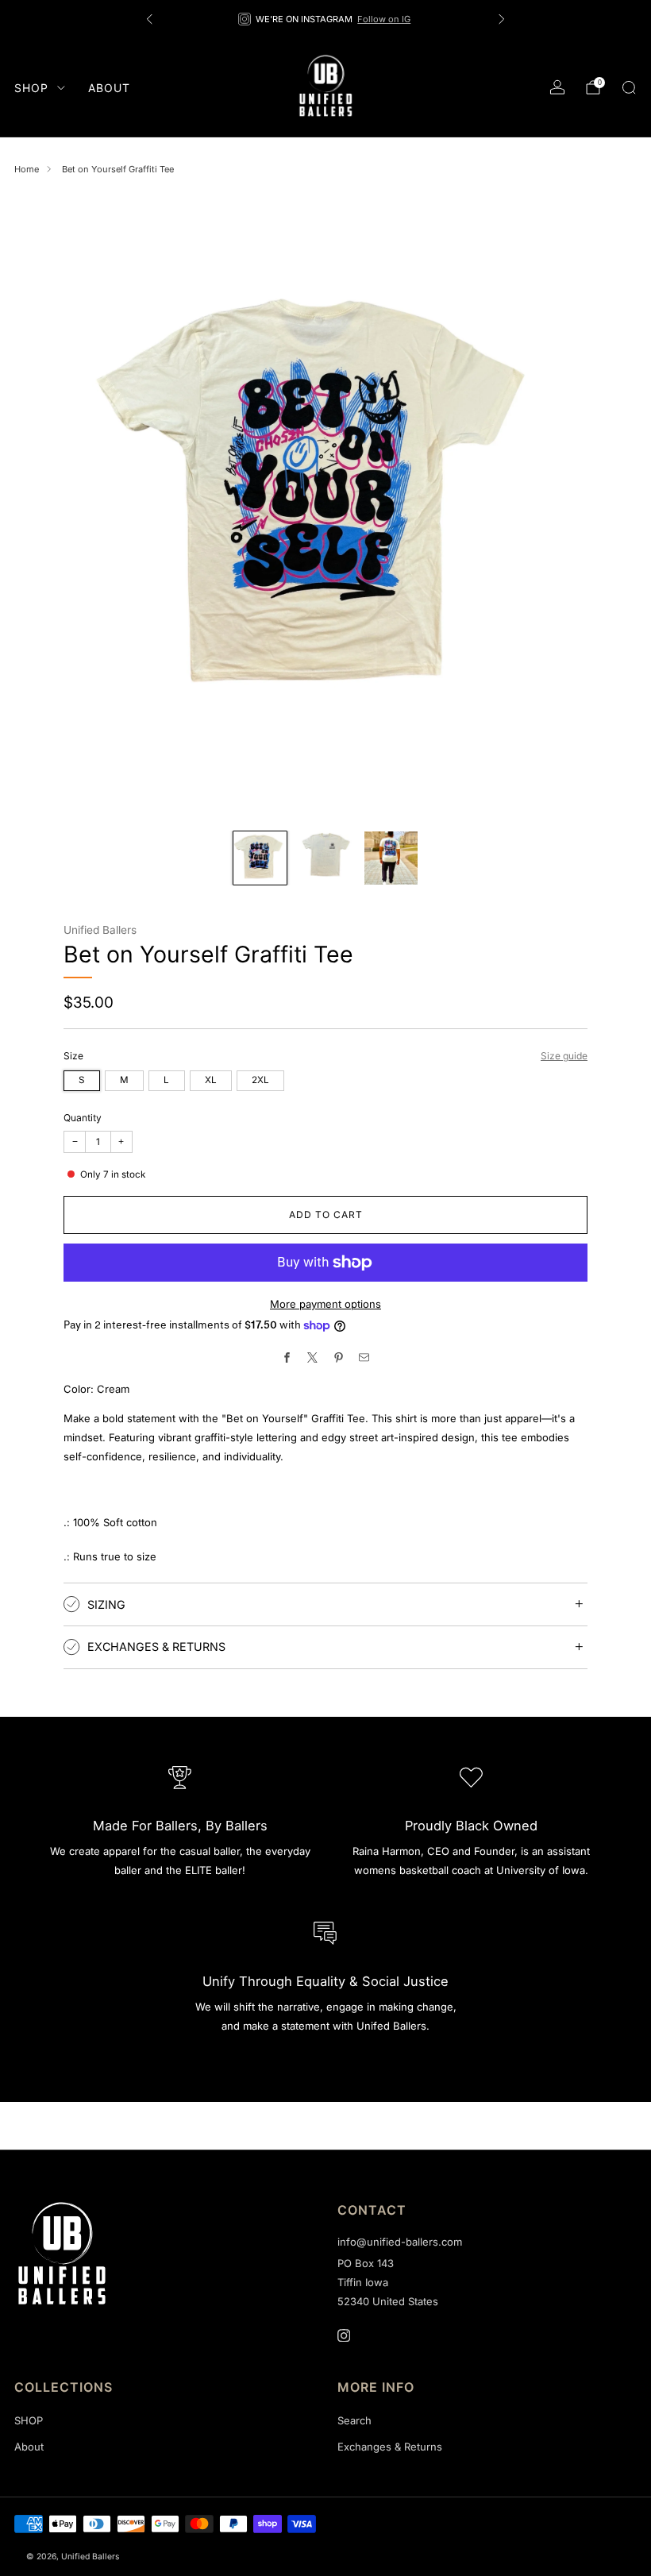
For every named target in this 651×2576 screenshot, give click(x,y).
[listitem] (325, 19)
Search (354, 2420)
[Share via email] (364, 1358)
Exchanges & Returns (390, 2447)
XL (211, 1080)
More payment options (325, 1304)
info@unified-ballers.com (400, 2242)
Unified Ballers (100, 930)
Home (27, 169)
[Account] (557, 87)
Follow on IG (384, 19)
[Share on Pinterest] (339, 1358)
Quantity (83, 1118)
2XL (260, 1080)
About (109, 88)
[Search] (629, 87)
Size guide (564, 1056)
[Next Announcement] (502, 19)
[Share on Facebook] (287, 1358)
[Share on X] (313, 1358)
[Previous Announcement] (149, 19)
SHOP (31, 88)
